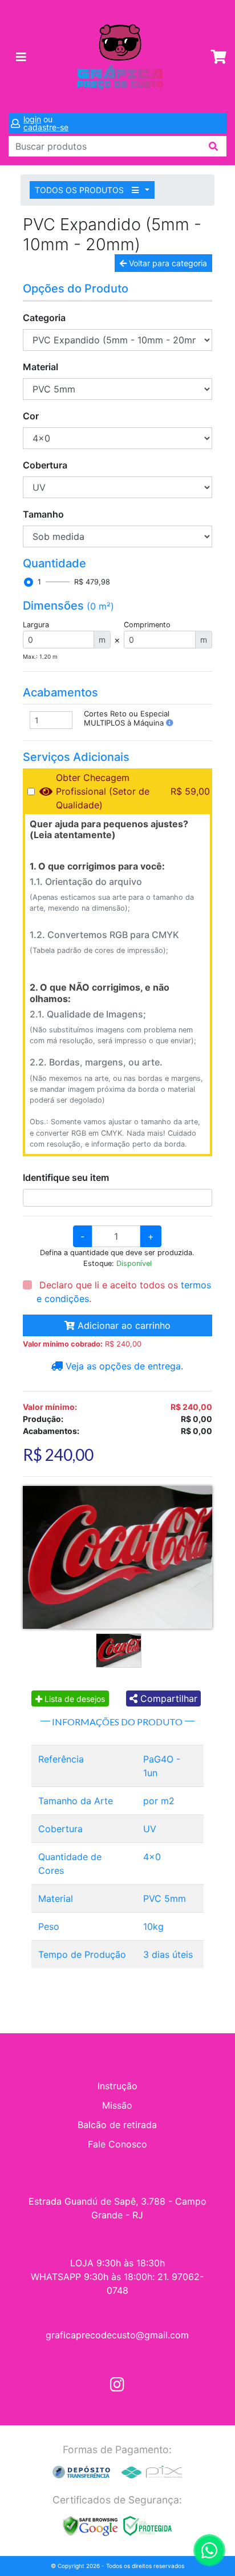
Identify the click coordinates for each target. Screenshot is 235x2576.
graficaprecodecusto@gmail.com (117, 2335)
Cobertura (45, 465)
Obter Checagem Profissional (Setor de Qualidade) (103, 791)
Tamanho (43, 514)
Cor (31, 416)
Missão (117, 2105)
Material (40, 367)
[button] (170, 723)
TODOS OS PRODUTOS (80, 190)
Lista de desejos (74, 1699)
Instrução (117, 2086)
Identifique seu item (66, 1177)
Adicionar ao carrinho (123, 1325)
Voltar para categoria (167, 263)
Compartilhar (167, 1698)
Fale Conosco (117, 2144)
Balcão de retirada (117, 2125)
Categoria (44, 318)
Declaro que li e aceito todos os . (124, 1292)
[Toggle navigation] (21, 57)
